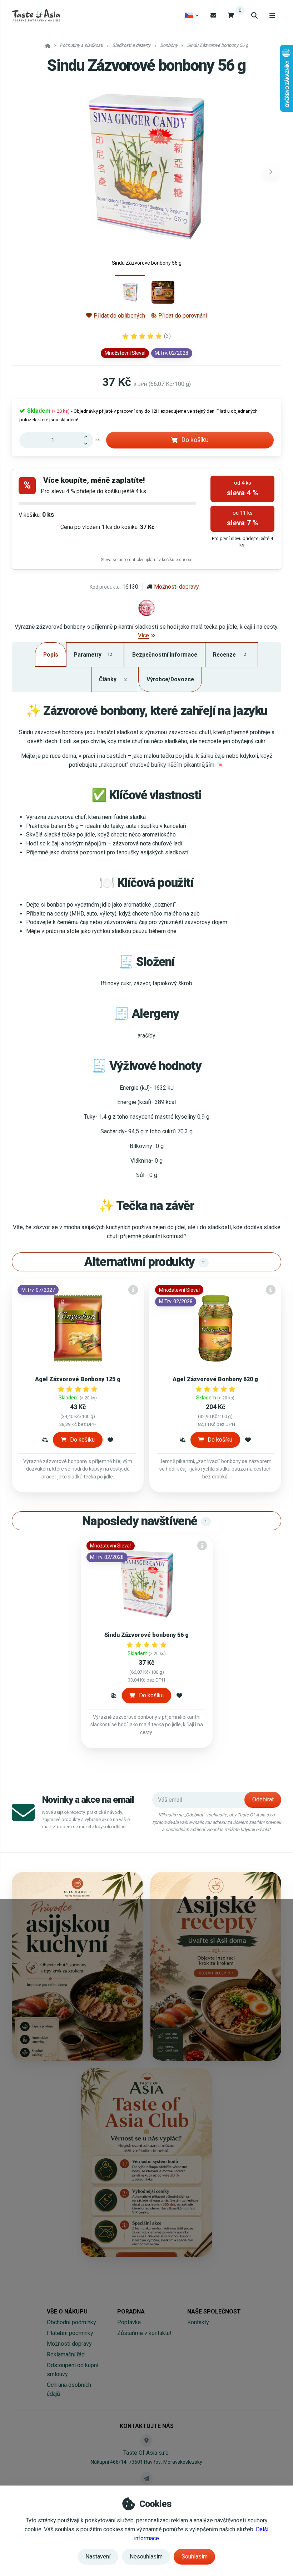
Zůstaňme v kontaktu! (144, 2333)
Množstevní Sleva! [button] (125, 353)
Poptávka (129, 2322)
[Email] (213, 15)
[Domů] (36, 15)
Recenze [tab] (229, 655)
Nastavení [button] (98, 2557)
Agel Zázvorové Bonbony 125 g (78, 1379)
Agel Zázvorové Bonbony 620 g (215, 1379)
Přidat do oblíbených (119, 316)
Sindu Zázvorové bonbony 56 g (146, 1635)
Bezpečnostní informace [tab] (165, 655)
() (167, 336)
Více (143, 635)
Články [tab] (113, 679)
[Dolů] (88, 444)
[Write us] (146, 2478)
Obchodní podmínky (71, 2322)
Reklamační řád (66, 2354)
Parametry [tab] (93, 655)
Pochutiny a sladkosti (81, 45)
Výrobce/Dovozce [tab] (170, 679)
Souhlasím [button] (195, 2557)
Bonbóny (169, 45)
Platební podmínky (70, 2333)
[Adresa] (146, 2440)
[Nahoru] (88, 436)
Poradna (131, 2312)
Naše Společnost (214, 2312)
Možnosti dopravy (177, 587)
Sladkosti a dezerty (131, 45)
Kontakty (198, 2322)
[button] (271, 172)
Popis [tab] (51, 655)
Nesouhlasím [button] (146, 2557)
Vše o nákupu (67, 2312)
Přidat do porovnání (183, 316)
